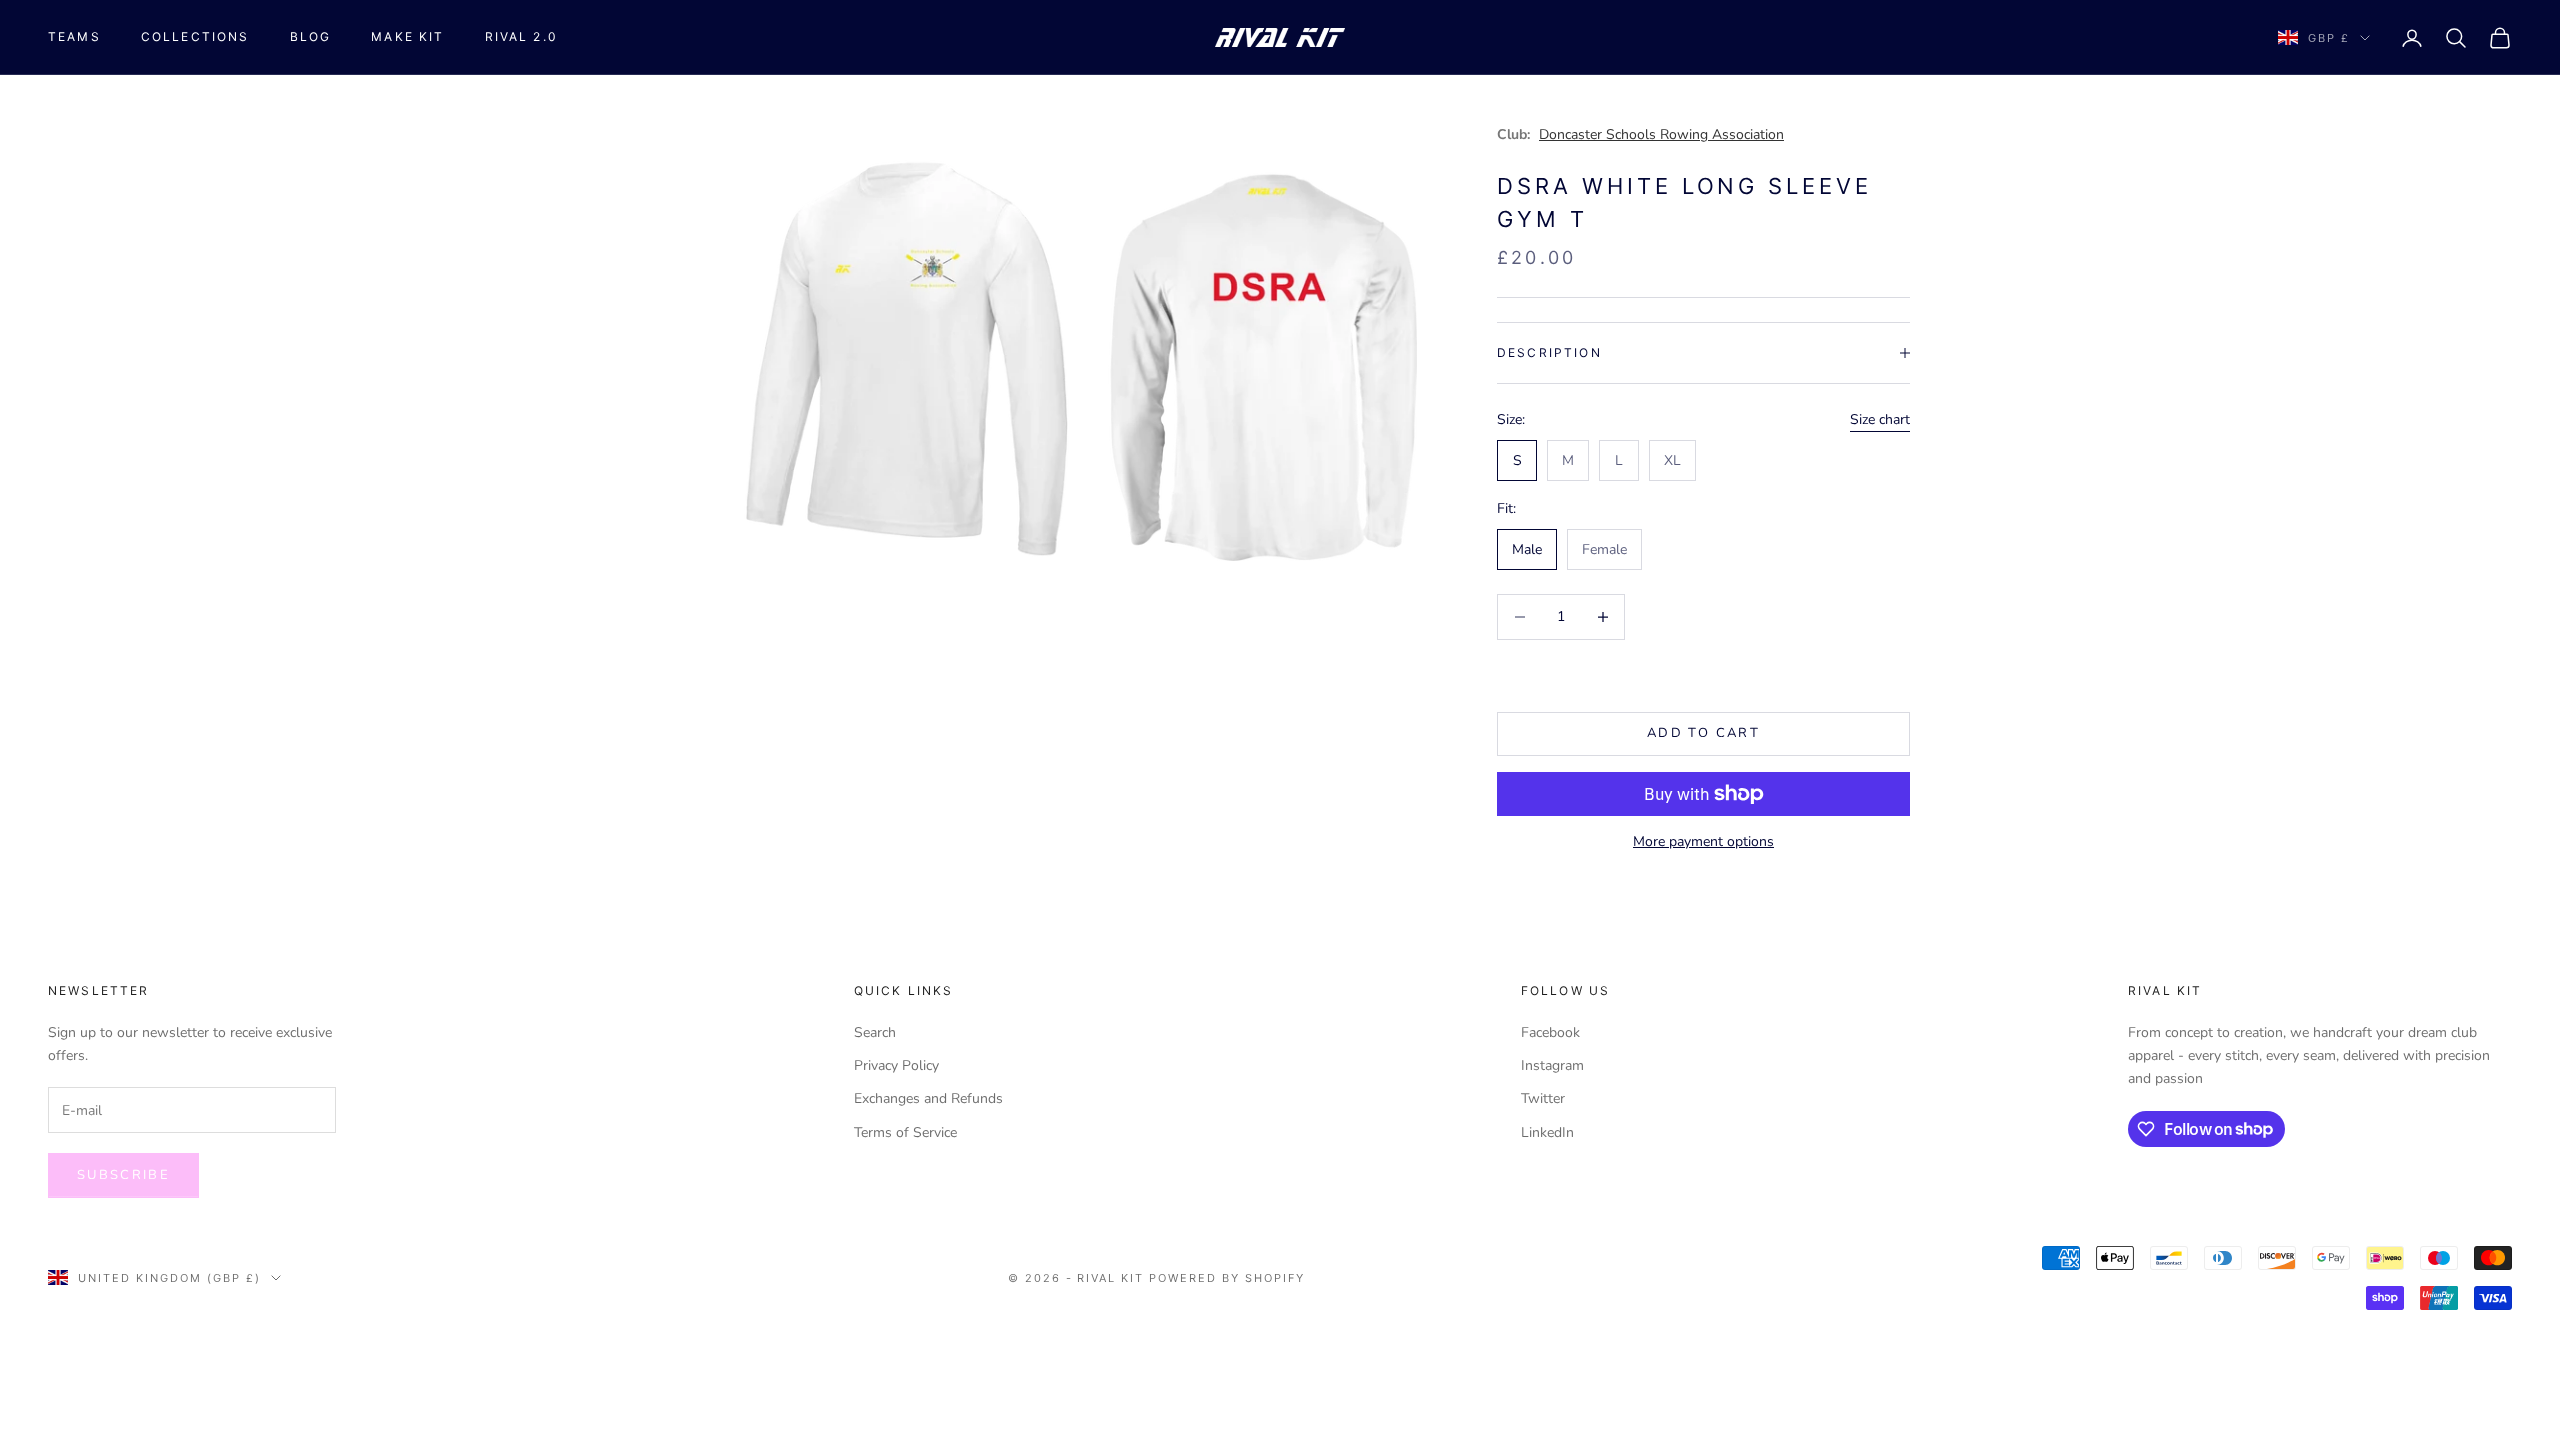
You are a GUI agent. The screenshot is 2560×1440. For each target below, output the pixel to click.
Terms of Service (905, 1132)
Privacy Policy (896, 1065)
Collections (195, 36)
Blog (311, 36)
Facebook (1550, 1032)
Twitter (1543, 1098)
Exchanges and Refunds (928, 1098)
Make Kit (407, 36)
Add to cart (1703, 733)
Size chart (1880, 419)
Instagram (1552, 1065)
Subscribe (123, 1175)
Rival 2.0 (521, 36)
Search (875, 1032)
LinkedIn (1547, 1132)
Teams (74, 36)
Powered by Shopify (1227, 1278)
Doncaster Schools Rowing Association (1661, 134)
